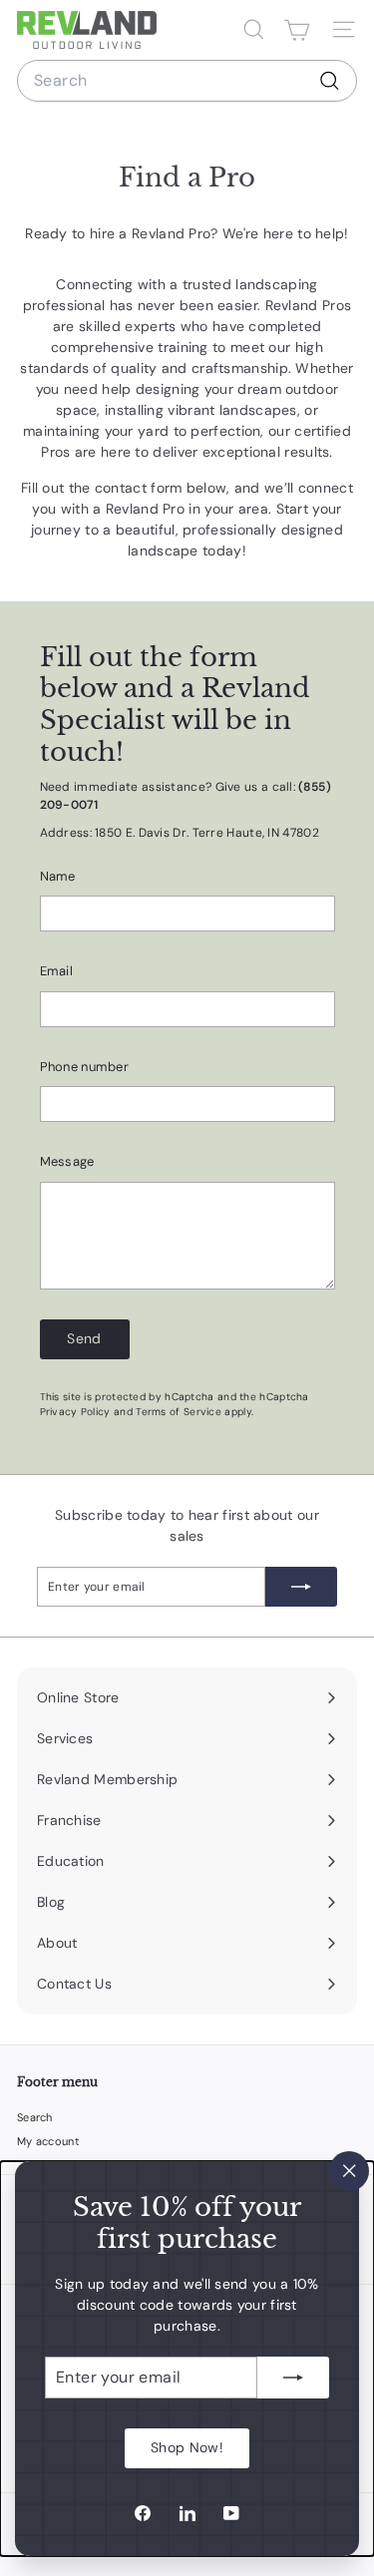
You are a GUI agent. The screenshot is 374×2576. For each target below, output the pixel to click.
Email (57, 971)
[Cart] (297, 30)
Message (67, 1161)
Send (84, 1338)
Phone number (85, 1067)
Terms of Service (179, 1412)
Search (35, 2117)
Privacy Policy (75, 1412)
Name (58, 876)
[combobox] (187, 81)
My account (48, 2141)
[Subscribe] (293, 2378)
